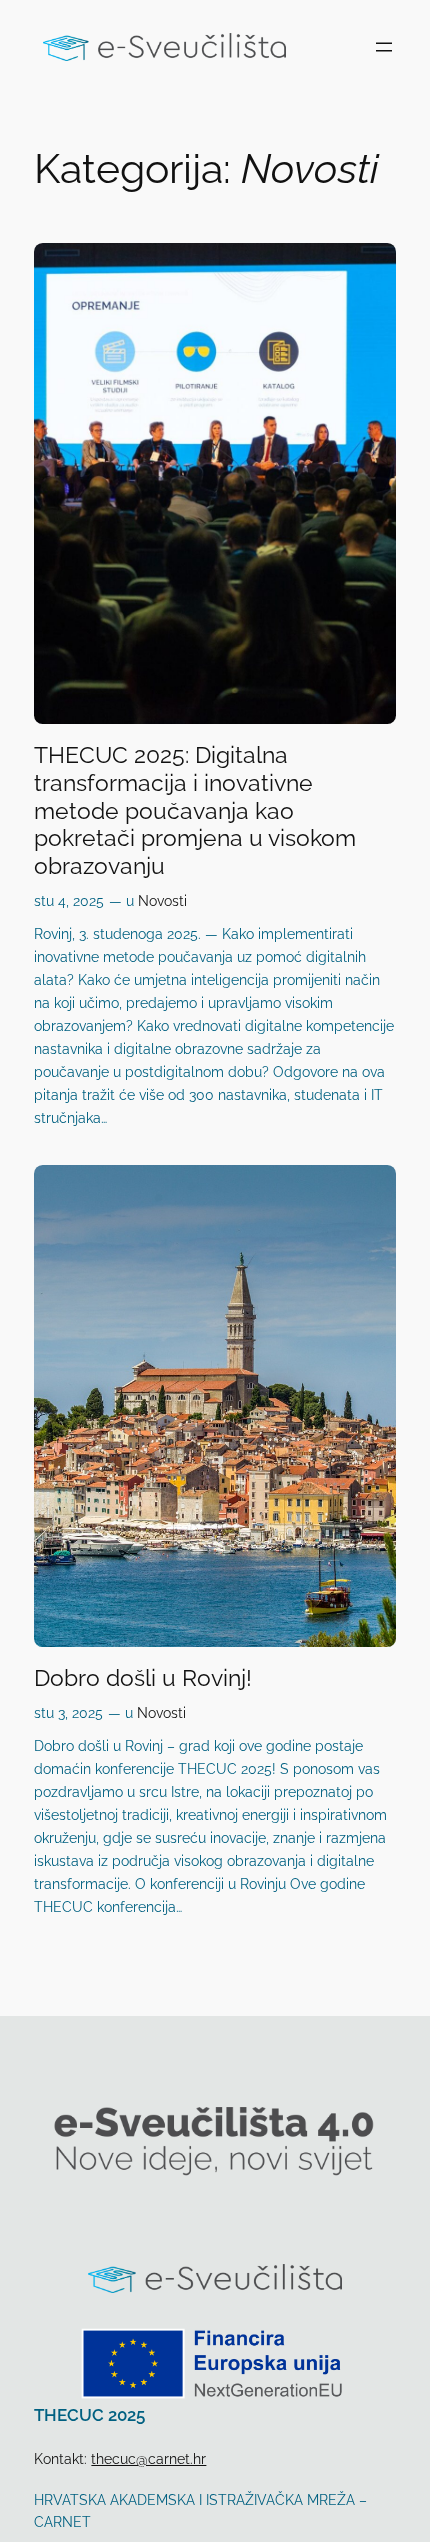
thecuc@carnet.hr (148, 2458)
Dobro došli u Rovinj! (143, 1677)
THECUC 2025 (89, 2415)
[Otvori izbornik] (384, 47)
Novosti (162, 900)
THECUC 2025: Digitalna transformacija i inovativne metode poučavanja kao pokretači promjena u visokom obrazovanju (195, 810)
